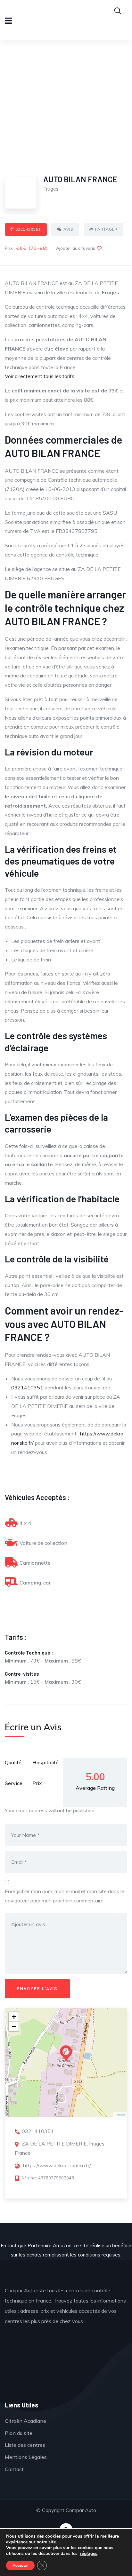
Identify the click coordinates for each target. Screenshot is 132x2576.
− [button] (14, 2026)
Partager (106, 229)
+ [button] (14, 2017)
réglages (89, 2554)
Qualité (13, 1762)
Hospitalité (45, 1762)
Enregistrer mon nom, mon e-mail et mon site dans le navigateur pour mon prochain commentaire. (65, 1896)
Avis (68, 229)
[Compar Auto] (66, 2367)
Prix (37, 1783)
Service (14, 1783)
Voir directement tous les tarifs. (40, 376)
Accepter (20, 2565)
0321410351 (28, 229)
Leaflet (120, 2114)
